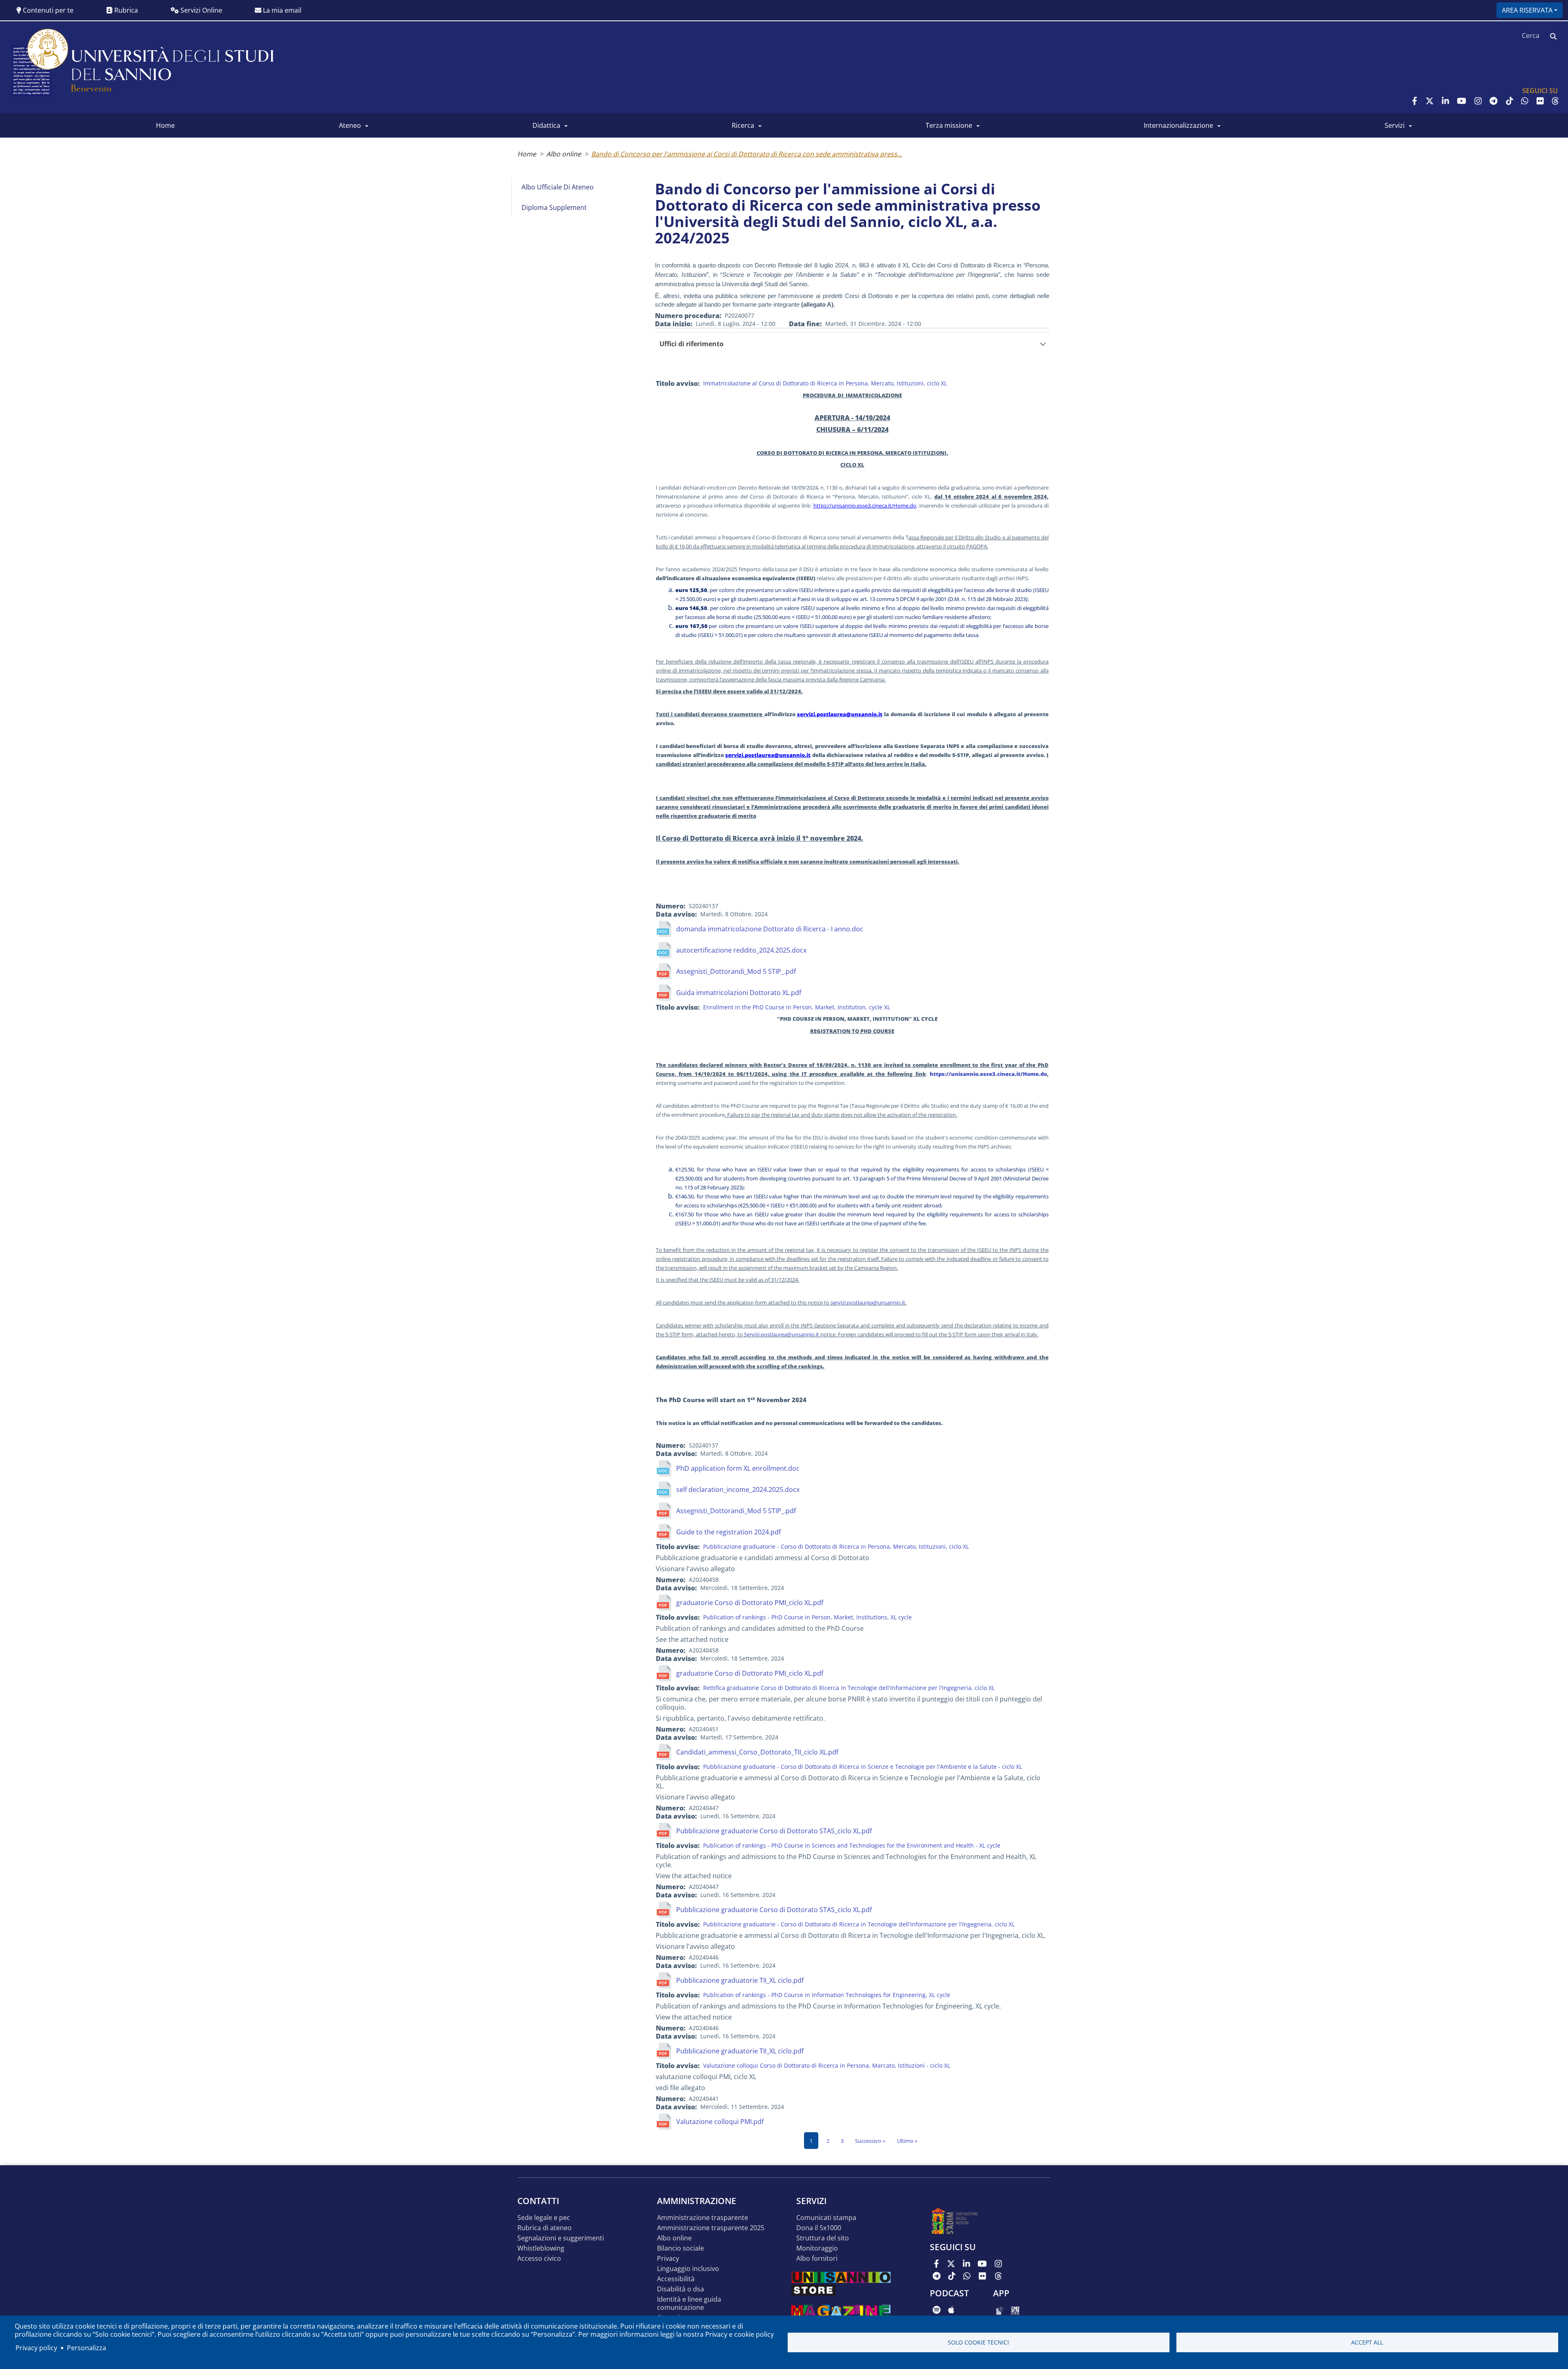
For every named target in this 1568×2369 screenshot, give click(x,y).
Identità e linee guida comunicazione (689, 2303)
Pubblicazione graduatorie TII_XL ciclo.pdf (740, 1980)
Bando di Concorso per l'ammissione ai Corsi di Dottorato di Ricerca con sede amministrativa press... (747, 154)
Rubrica (125, 10)
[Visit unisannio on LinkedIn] (1445, 101)
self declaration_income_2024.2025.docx (738, 1490)
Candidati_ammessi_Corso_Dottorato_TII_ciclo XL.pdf (757, 1752)
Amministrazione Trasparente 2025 (711, 2228)
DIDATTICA (546, 125)
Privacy (668, 2259)
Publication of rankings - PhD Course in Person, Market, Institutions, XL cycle (807, 1617)
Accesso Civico (539, 2259)
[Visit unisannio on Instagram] (1478, 101)
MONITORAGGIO (817, 2248)
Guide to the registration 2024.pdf (728, 1532)
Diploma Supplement (554, 207)
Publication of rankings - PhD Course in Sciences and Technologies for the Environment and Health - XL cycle (852, 1845)
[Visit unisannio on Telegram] (1493, 101)
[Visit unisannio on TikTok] (1510, 101)
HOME (165, 125)
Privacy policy (36, 2348)
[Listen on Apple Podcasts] (951, 2310)
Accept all (1367, 2342)
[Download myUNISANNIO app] (1000, 2310)
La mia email (281, 10)
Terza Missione (949, 125)
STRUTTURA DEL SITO (823, 2238)
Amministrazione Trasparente (703, 2218)
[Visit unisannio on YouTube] (1462, 101)
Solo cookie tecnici (978, 2342)
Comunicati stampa (826, 2218)
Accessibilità (676, 2279)
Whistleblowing (541, 2248)
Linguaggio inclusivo (688, 2269)
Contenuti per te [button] (47, 10)
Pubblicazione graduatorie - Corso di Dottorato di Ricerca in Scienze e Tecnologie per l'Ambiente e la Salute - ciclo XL (863, 1767)
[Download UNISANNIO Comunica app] (1015, 2310)
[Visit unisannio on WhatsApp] (1525, 101)
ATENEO (350, 125)
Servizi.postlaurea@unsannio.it (782, 1334)
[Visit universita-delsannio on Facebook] (1415, 101)
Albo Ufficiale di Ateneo (558, 187)
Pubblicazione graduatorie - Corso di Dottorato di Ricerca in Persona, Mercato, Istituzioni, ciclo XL (836, 1546)
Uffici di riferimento (692, 344)
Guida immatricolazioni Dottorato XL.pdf (739, 993)
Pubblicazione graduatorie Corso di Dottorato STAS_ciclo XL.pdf (774, 1831)
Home (527, 154)
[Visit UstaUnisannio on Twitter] (1430, 101)
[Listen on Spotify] (937, 2310)
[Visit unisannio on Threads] (1555, 101)
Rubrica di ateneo (545, 2228)
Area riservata (1527, 10)
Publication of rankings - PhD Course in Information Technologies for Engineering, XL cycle (827, 1995)
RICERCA (743, 125)
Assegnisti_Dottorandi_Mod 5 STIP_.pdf (736, 971)
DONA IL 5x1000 (819, 2228)
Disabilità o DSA (680, 2289)
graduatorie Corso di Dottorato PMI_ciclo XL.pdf (750, 1603)
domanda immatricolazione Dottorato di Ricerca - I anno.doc (770, 929)
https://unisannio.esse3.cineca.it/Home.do (865, 505)
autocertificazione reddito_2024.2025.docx (741, 950)
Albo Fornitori (817, 2259)
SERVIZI (1395, 125)
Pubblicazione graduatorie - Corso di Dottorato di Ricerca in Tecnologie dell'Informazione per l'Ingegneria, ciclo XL (859, 1924)
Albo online (564, 154)
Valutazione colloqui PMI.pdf (720, 2122)
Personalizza (87, 2348)
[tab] (852, 344)
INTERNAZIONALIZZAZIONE (1178, 125)
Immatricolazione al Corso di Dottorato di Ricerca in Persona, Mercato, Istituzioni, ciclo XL (825, 383)
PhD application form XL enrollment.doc (738, 1468)
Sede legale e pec (544, 2218)
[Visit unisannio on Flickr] (1540, 101)
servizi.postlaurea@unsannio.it (840, 714)
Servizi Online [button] (200, 10)
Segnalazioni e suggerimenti (561, 2238)
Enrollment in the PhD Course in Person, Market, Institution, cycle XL (797, 1007)
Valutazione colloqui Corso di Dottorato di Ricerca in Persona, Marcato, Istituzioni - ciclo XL (827, 2065)
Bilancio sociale (680, 2248)
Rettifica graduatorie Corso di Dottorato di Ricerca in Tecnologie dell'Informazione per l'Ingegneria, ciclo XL (849, 1688)
